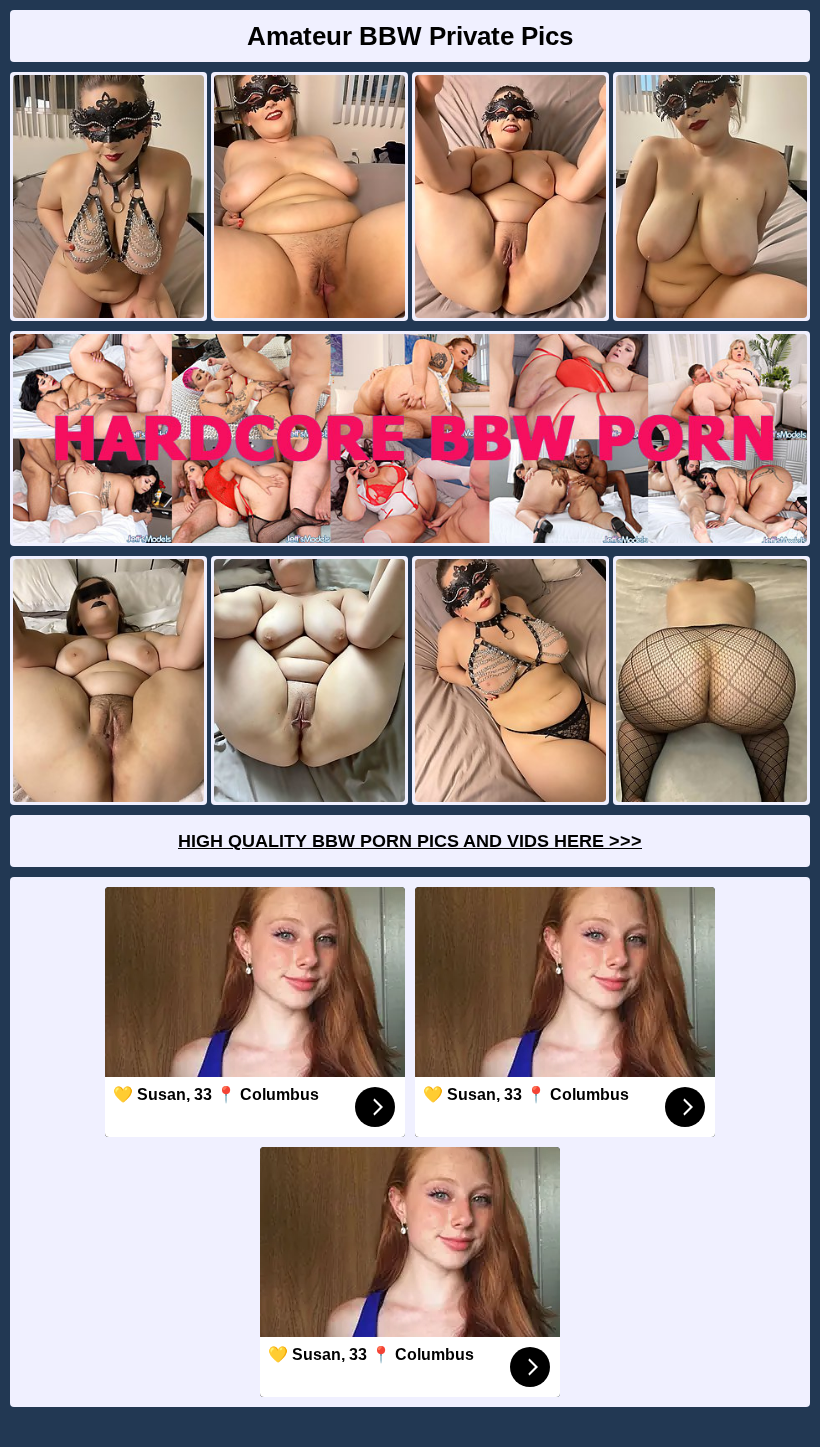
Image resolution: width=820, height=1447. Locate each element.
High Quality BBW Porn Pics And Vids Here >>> (410, 841)
